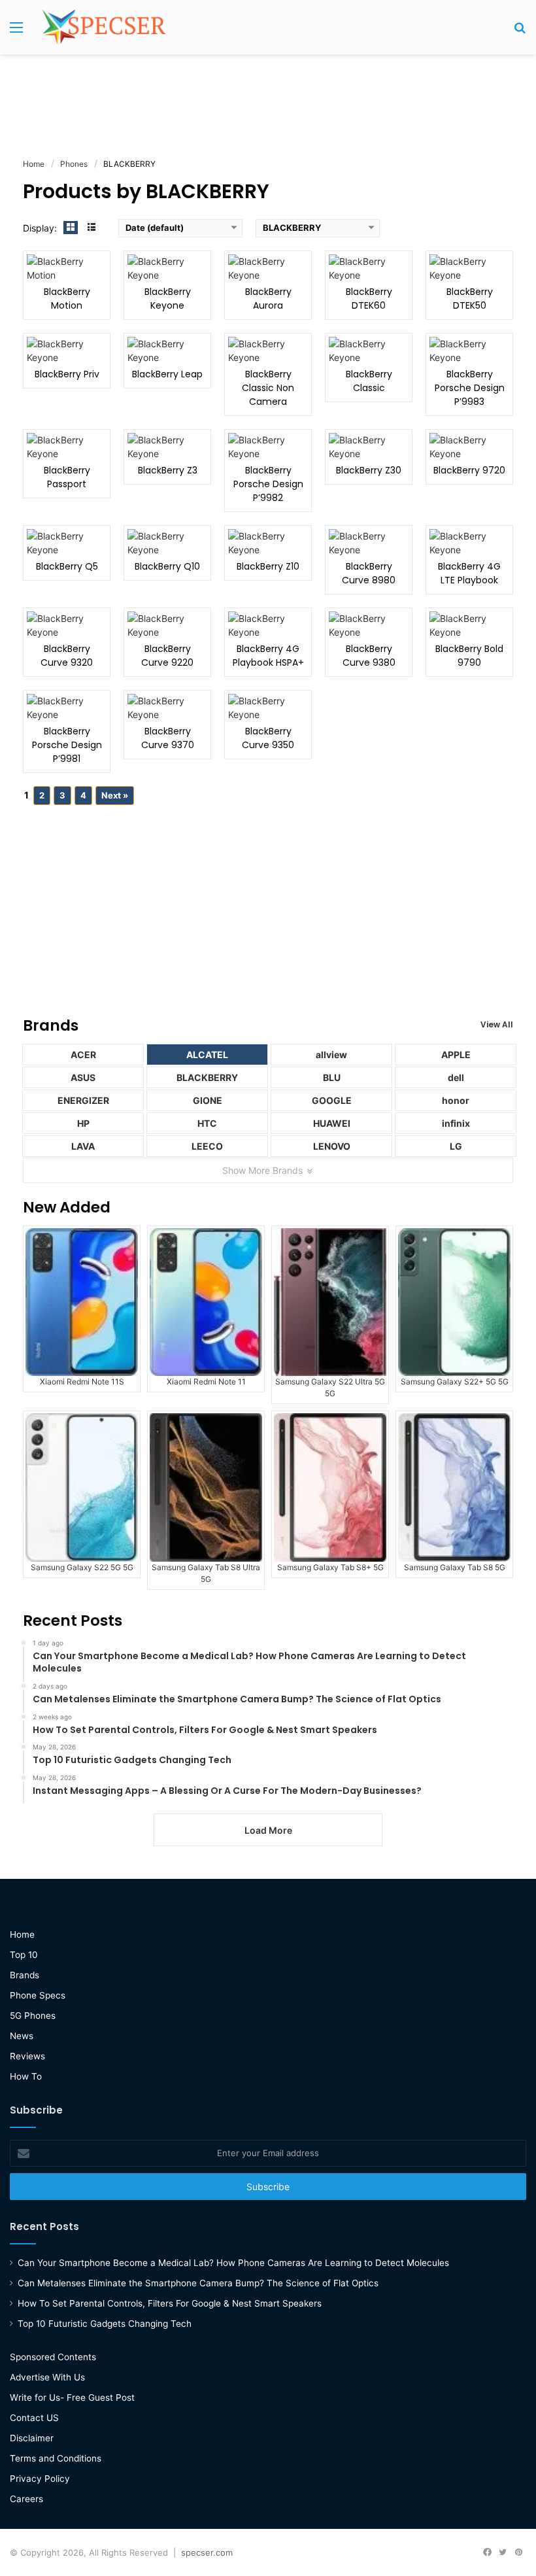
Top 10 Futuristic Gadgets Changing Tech (105, 2324)
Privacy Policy (40, 2479)
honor (456, 1100)
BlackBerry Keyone (168, 299)
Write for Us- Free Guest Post (72, 2397)
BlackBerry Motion (67, 299)
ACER (83, 1055)
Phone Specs (38, 1995)
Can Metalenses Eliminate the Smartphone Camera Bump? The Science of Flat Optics (198, 2283)
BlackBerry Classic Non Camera (268, 388)
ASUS (83, 1077)
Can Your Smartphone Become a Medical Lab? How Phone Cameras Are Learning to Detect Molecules (233, 2263)
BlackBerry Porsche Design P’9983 (470, 388)
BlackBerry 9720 (469, 470)
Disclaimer (32, 2438)
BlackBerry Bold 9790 (469, 656)
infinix (456, 1123)
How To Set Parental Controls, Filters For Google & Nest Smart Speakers (170, 2303)
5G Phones (33, 2016)
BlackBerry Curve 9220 (167, 656)
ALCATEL (207, 1055)
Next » (115, 795)
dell (456, 1077)
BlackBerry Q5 (67, 566)
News (22, 2036)
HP (83, 1123)
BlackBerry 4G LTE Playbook (469, 573)
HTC (207, 1123)
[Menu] (16, 32)
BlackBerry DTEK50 (470, 299)
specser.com (207, 2552)
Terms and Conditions (56, 2458)
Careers (26, 2499)
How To (26, 2076)
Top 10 (24, 1955)
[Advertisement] (268, 97)
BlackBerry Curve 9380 (369, 656)
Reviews (27, 2056)
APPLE (456, 1055)
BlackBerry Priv (67, 374)
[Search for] (520, 32)
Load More (268, 1830)
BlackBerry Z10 (268, 566)
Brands (25, 1975)
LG (456, 1146)
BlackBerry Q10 (167, 566)
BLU (332, 1077)
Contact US (34, 2418)
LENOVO (332, 1146)
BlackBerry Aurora (268, 299)
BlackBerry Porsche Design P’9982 (268, 484)
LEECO (207, 1146)
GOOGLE (332, 1100)
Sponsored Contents (53, 2357)
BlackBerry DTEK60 (369, 299)
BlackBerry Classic (369, 381)
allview (331, 1055)
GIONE (208, 1100)
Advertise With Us (47, 2377)
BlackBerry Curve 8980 (369, 573)
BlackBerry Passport (67, 477)
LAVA (83, 1146)
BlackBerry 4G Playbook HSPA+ (268, 656)
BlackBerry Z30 (369, 470)
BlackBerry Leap (167, 374)
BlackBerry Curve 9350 (268, 738)
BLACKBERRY (207, 1077)
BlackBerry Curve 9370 (168, 738)
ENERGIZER (83, 1100)
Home (22, 1934)
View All (497, 1024)
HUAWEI (332, 1123)
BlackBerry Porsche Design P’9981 (67, 745)
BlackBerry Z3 (168, 470)
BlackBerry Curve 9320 (67, 656)
